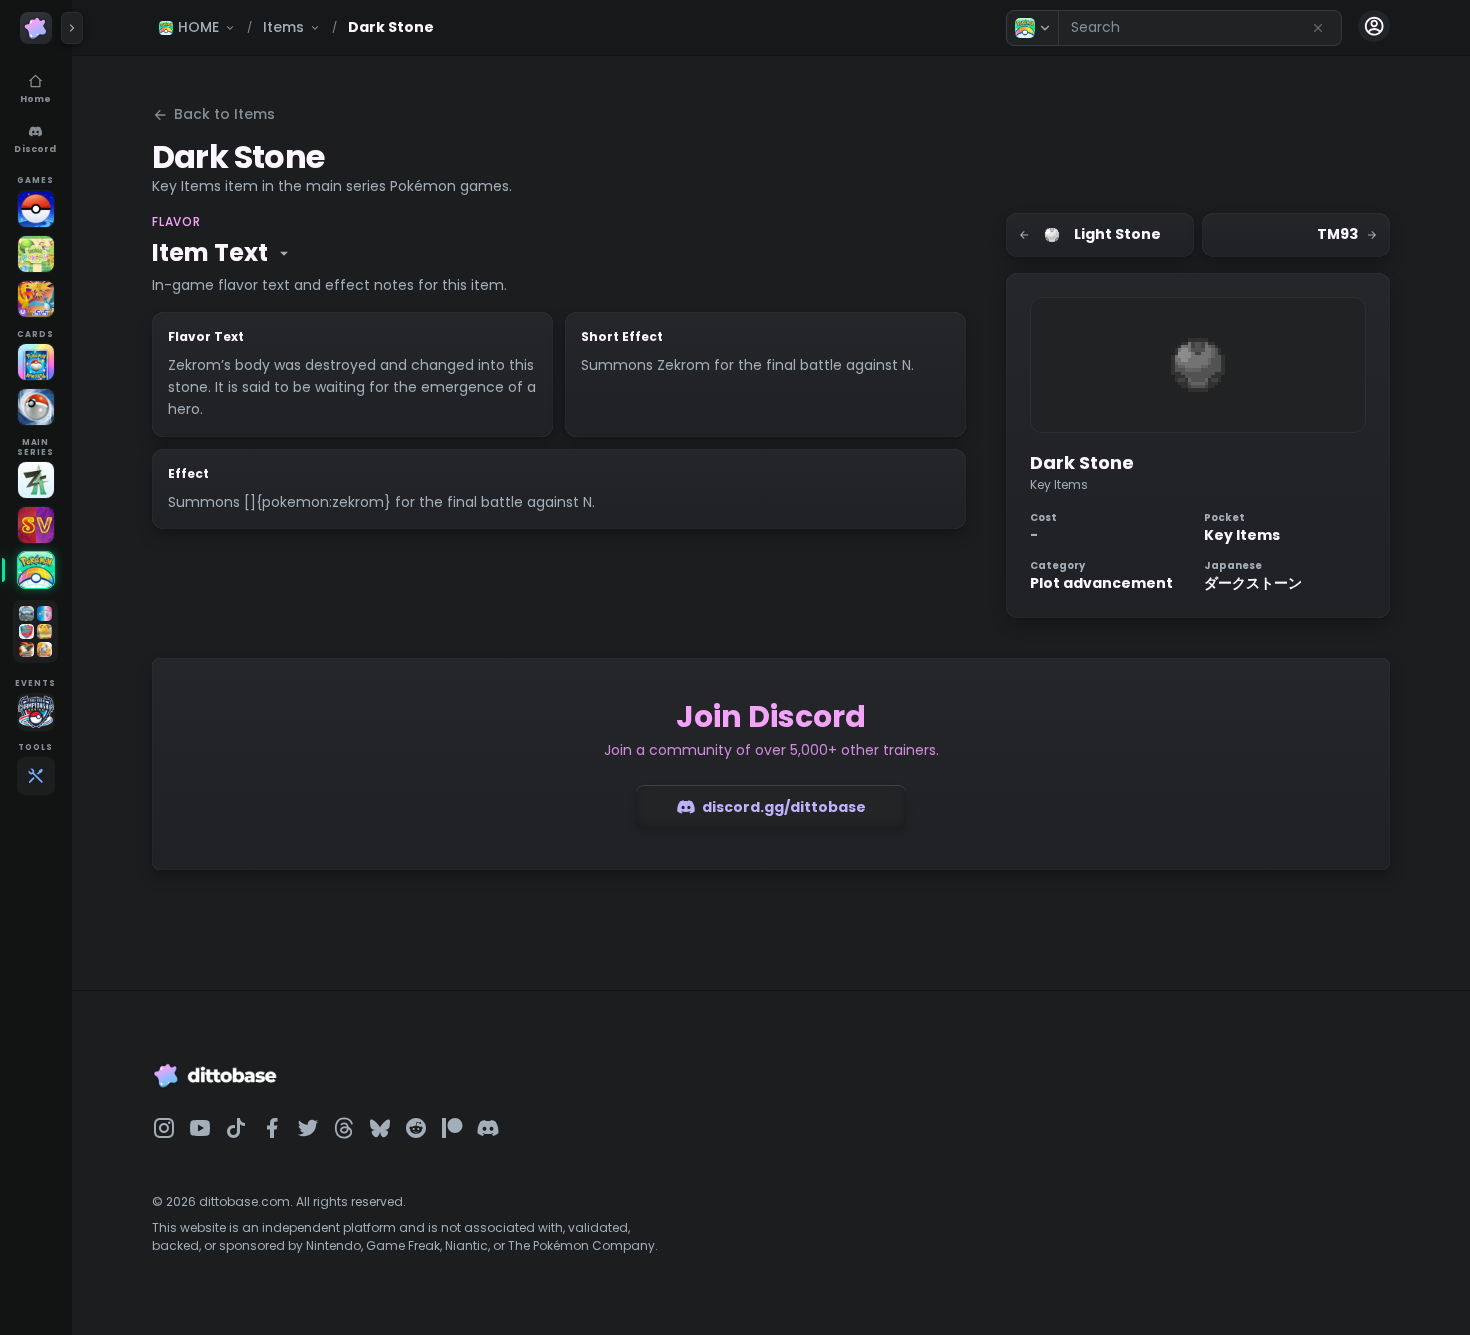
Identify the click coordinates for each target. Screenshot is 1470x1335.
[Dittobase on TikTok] (236, 1128)
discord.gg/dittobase (784, 807)
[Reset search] (1318, 28)
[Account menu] (1374, 26)
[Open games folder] (35, 631)
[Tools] (36, 776)
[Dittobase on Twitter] (308, 1128)
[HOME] (36, 570)
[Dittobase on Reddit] (416, 1128)
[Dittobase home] (36, 28)
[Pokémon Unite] (36, 299)
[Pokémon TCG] (36, 407)
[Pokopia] (36, 254)
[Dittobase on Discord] (488, 1128)
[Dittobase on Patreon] (452, 1128)
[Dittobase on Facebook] (272, 1128)
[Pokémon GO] (36, 209)
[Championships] (36, 712)
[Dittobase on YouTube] (200, 1128)
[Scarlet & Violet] (36, 525)
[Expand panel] (72, 28)
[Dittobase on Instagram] (164, 1128)
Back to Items (224, 114)
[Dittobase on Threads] (344, 1128)
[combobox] (1200, 28)
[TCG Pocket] (36, 362)
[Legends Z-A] (36, 480)
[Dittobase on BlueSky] (380, 1128)
